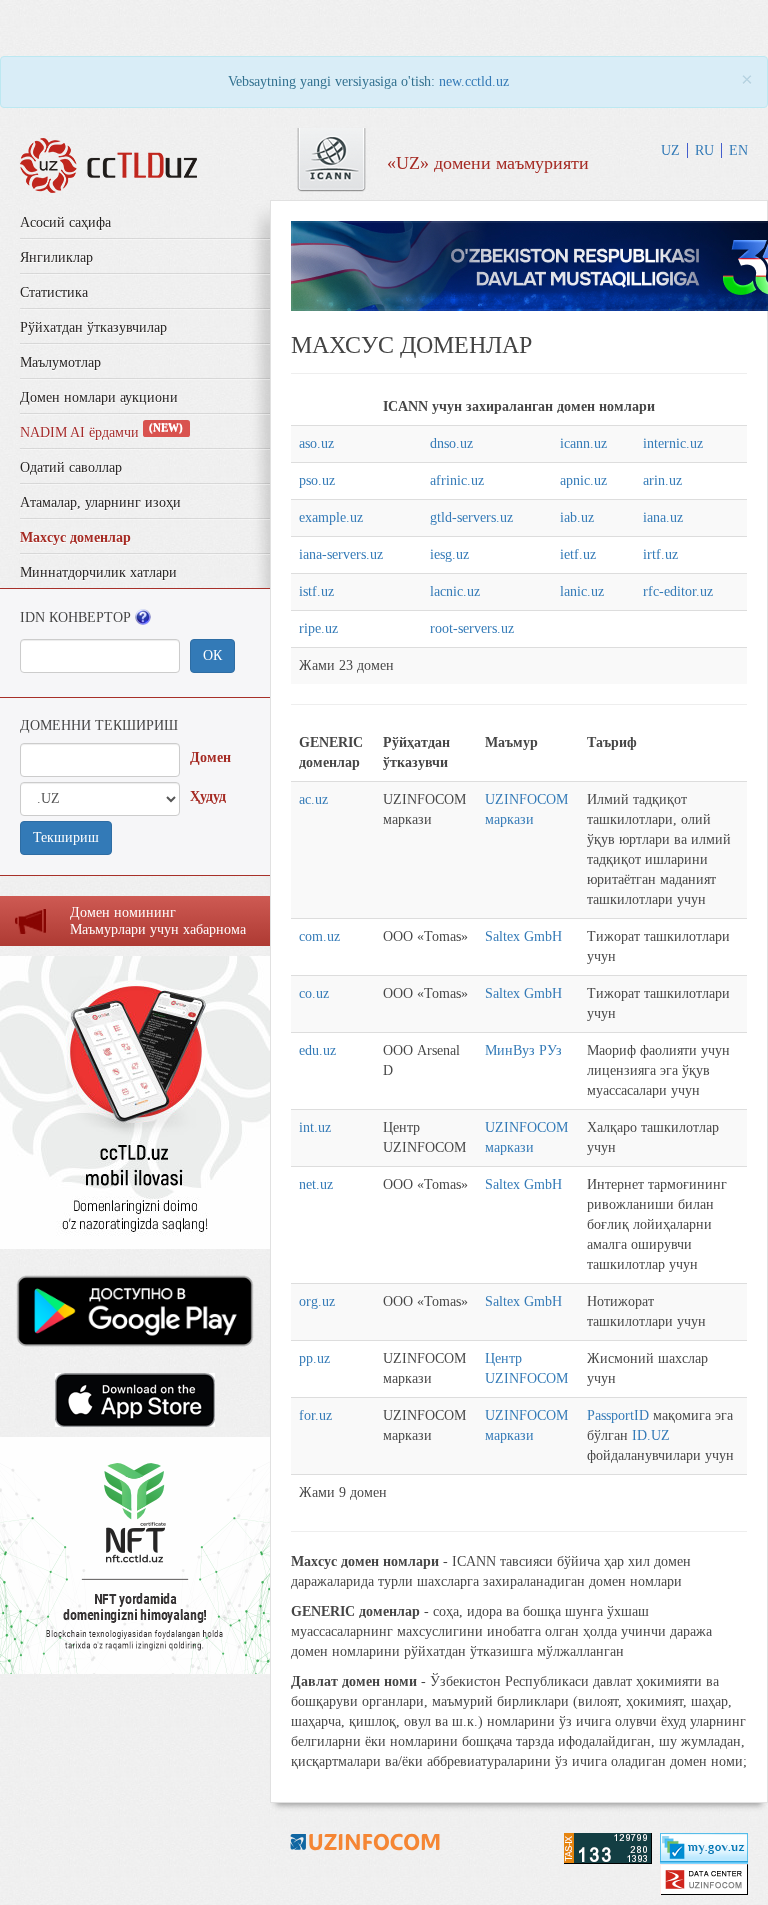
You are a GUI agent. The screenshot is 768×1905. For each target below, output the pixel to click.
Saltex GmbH (523, 936)
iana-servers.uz (341, 554)
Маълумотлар (60, 362)
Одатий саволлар (71, 467)
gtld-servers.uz (471, 517)
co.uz (314, 993)
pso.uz (317, 480)
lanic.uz (582, 591)
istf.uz (316, 591)
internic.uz (673, 443)
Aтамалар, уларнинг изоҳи (100, 502)
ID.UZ (651, 1435)
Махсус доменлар (75, 537)
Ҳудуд (208, 796)
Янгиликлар (56, 257)
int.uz (315, 1127)
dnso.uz (451, 443)
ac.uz (313, 799)
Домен (210, 757)
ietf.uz (578, 554)
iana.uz (663, 517)
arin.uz (662, 480)
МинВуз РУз (523, 1050)
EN (738, 150)
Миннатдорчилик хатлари (98, 572)
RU (704, 150)
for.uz (315, 1415)
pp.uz (314, 1358)
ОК (212, 655)
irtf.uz (660, 554)
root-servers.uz (472, 628)
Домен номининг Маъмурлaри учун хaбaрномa (158, 921)
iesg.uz (449, 554)
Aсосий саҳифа (65, 222)
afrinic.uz (457, 480)
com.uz (319, 936)
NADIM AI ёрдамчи (101, 432)
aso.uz (316, 443)
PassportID (618, 1415)
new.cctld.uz (474, 81)
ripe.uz (318, 628)
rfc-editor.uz (678, 591)
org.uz (317, 1301)
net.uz (316, 1184)
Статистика (54, 292)
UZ (670, 150)
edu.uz (317, 1050)
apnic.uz (583, 480)
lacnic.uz (455, 591)
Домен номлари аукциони (99, 397)
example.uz (331, 517)
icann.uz (583, 443)
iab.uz (577, 517)
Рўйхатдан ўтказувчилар (93, 327)
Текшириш (66, 837)
